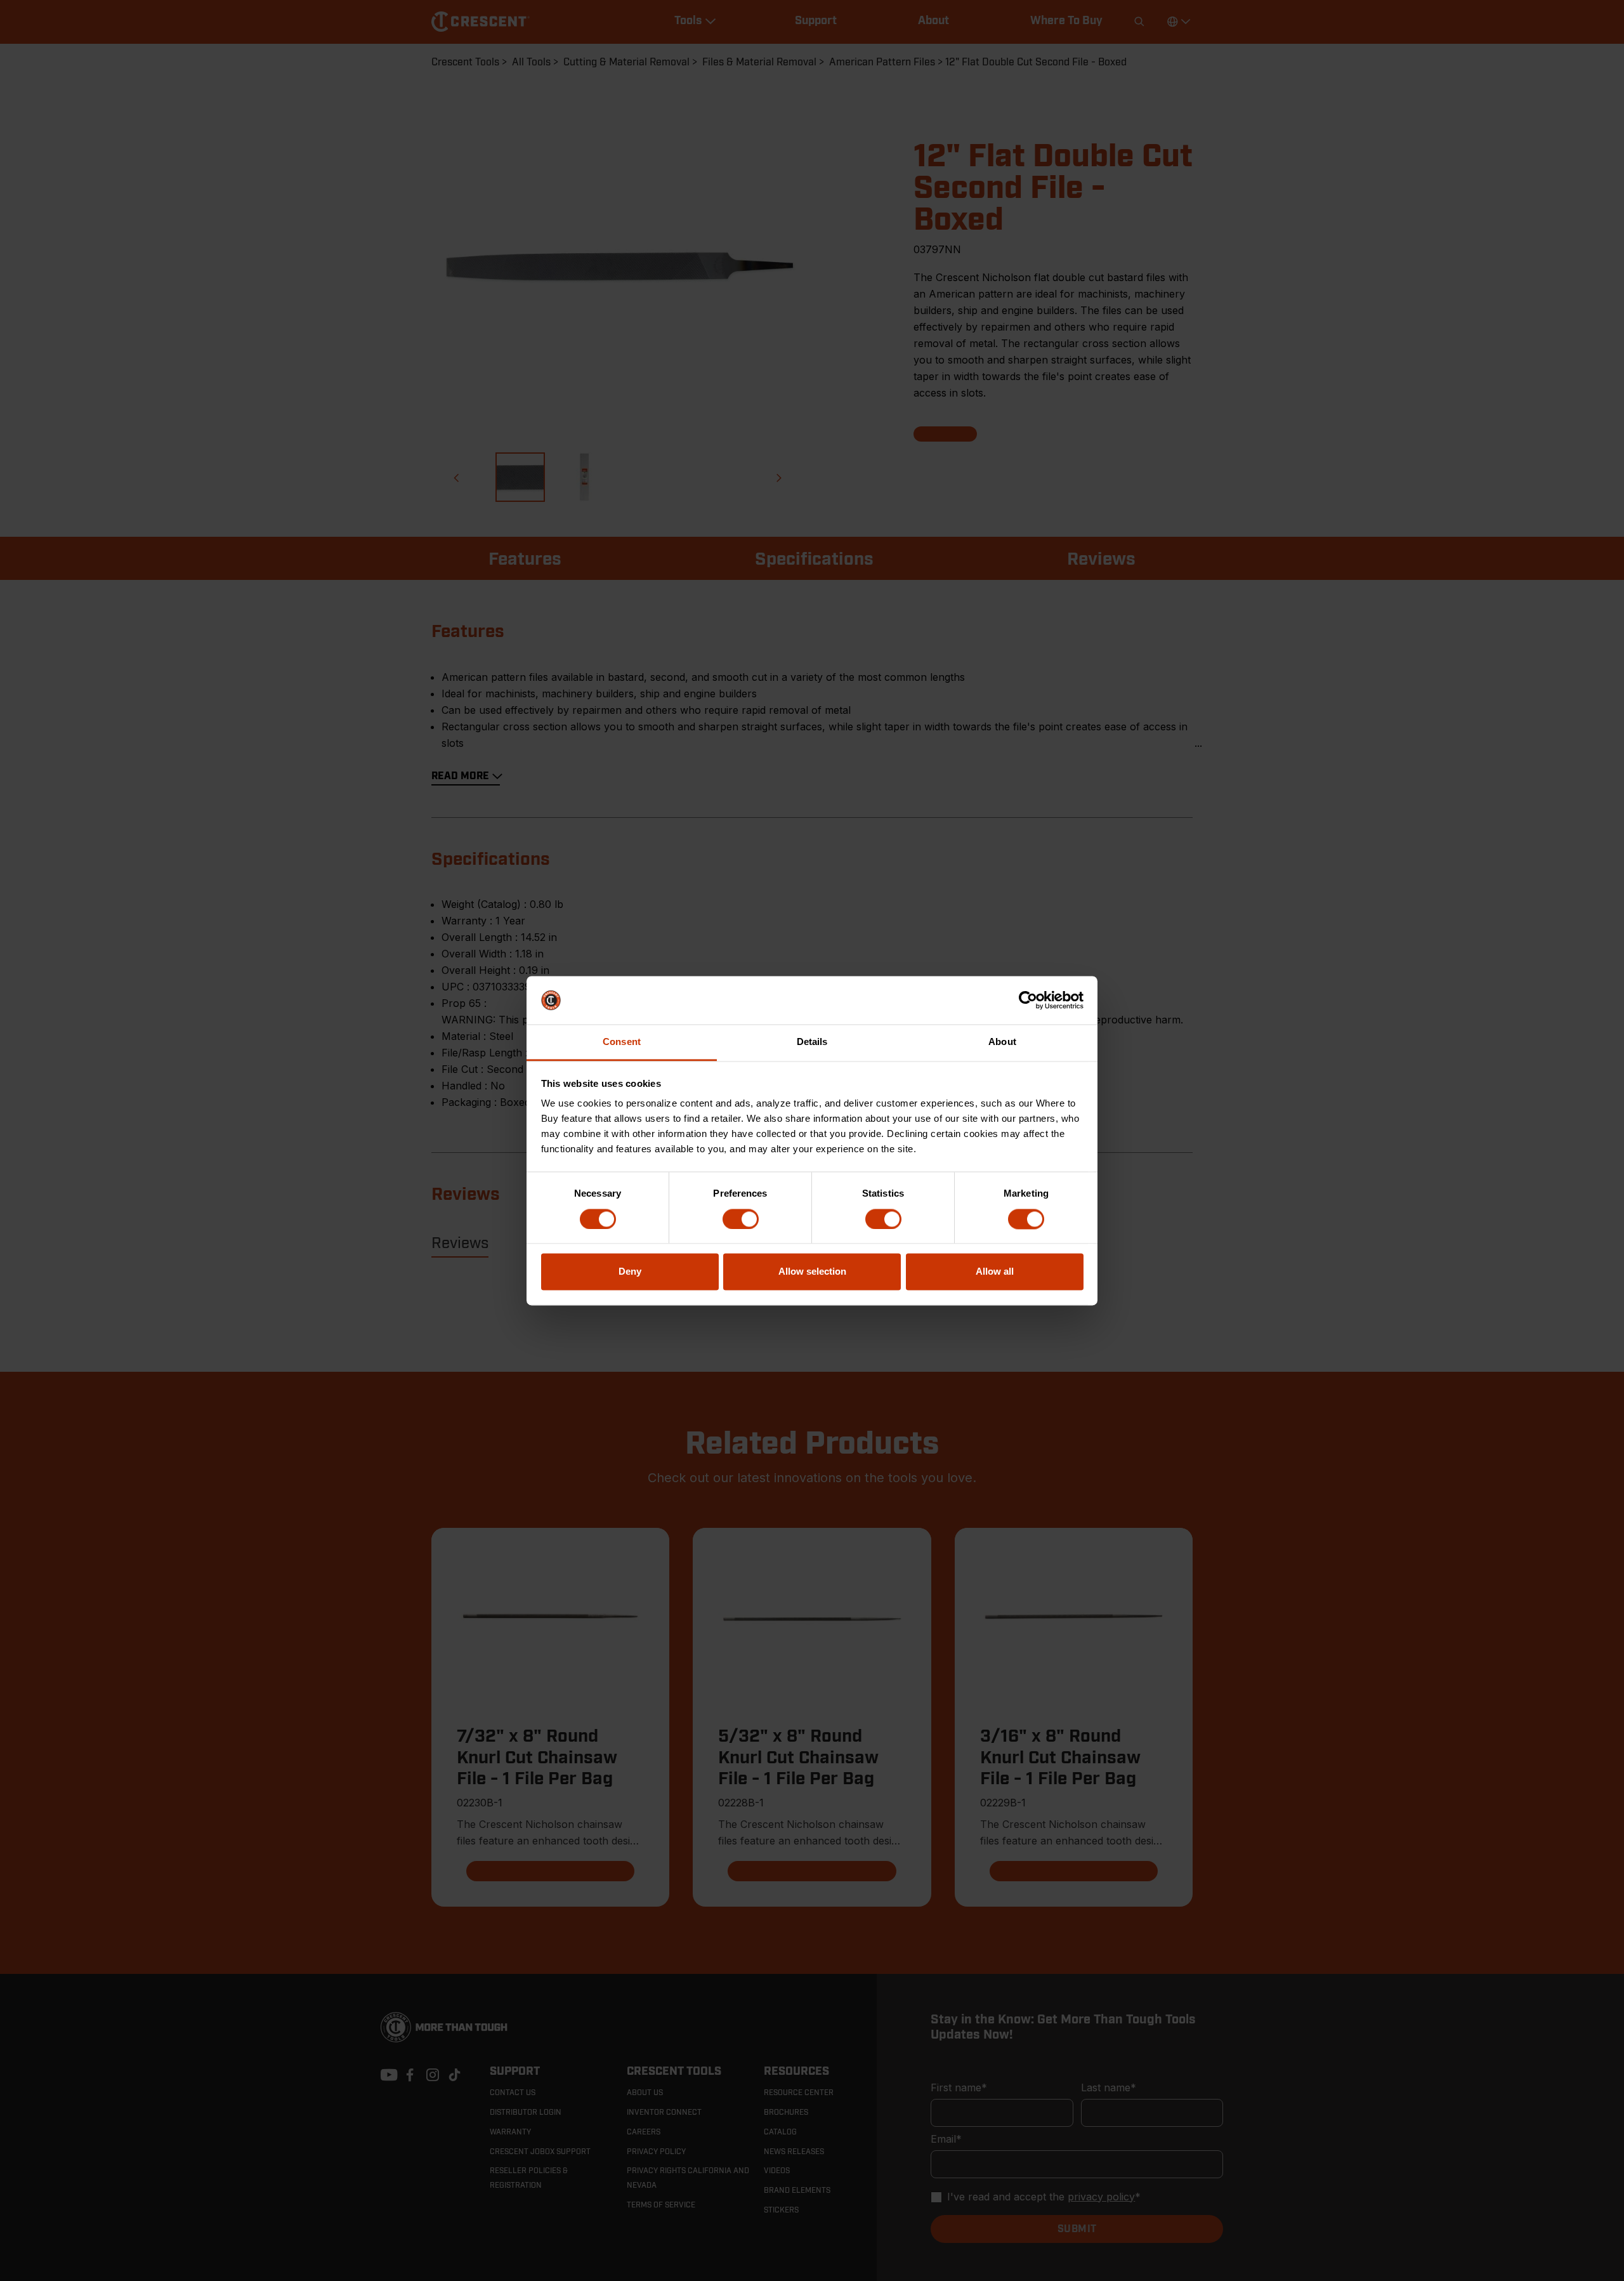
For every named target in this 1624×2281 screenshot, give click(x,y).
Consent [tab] (622, 1042)
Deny (630, 1272)
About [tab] (1002, 1042)
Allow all (995, 1272)
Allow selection (812, 1272)
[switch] (741, 1219)
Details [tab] (812, 1042)
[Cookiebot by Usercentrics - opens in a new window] (1028, 1000)
